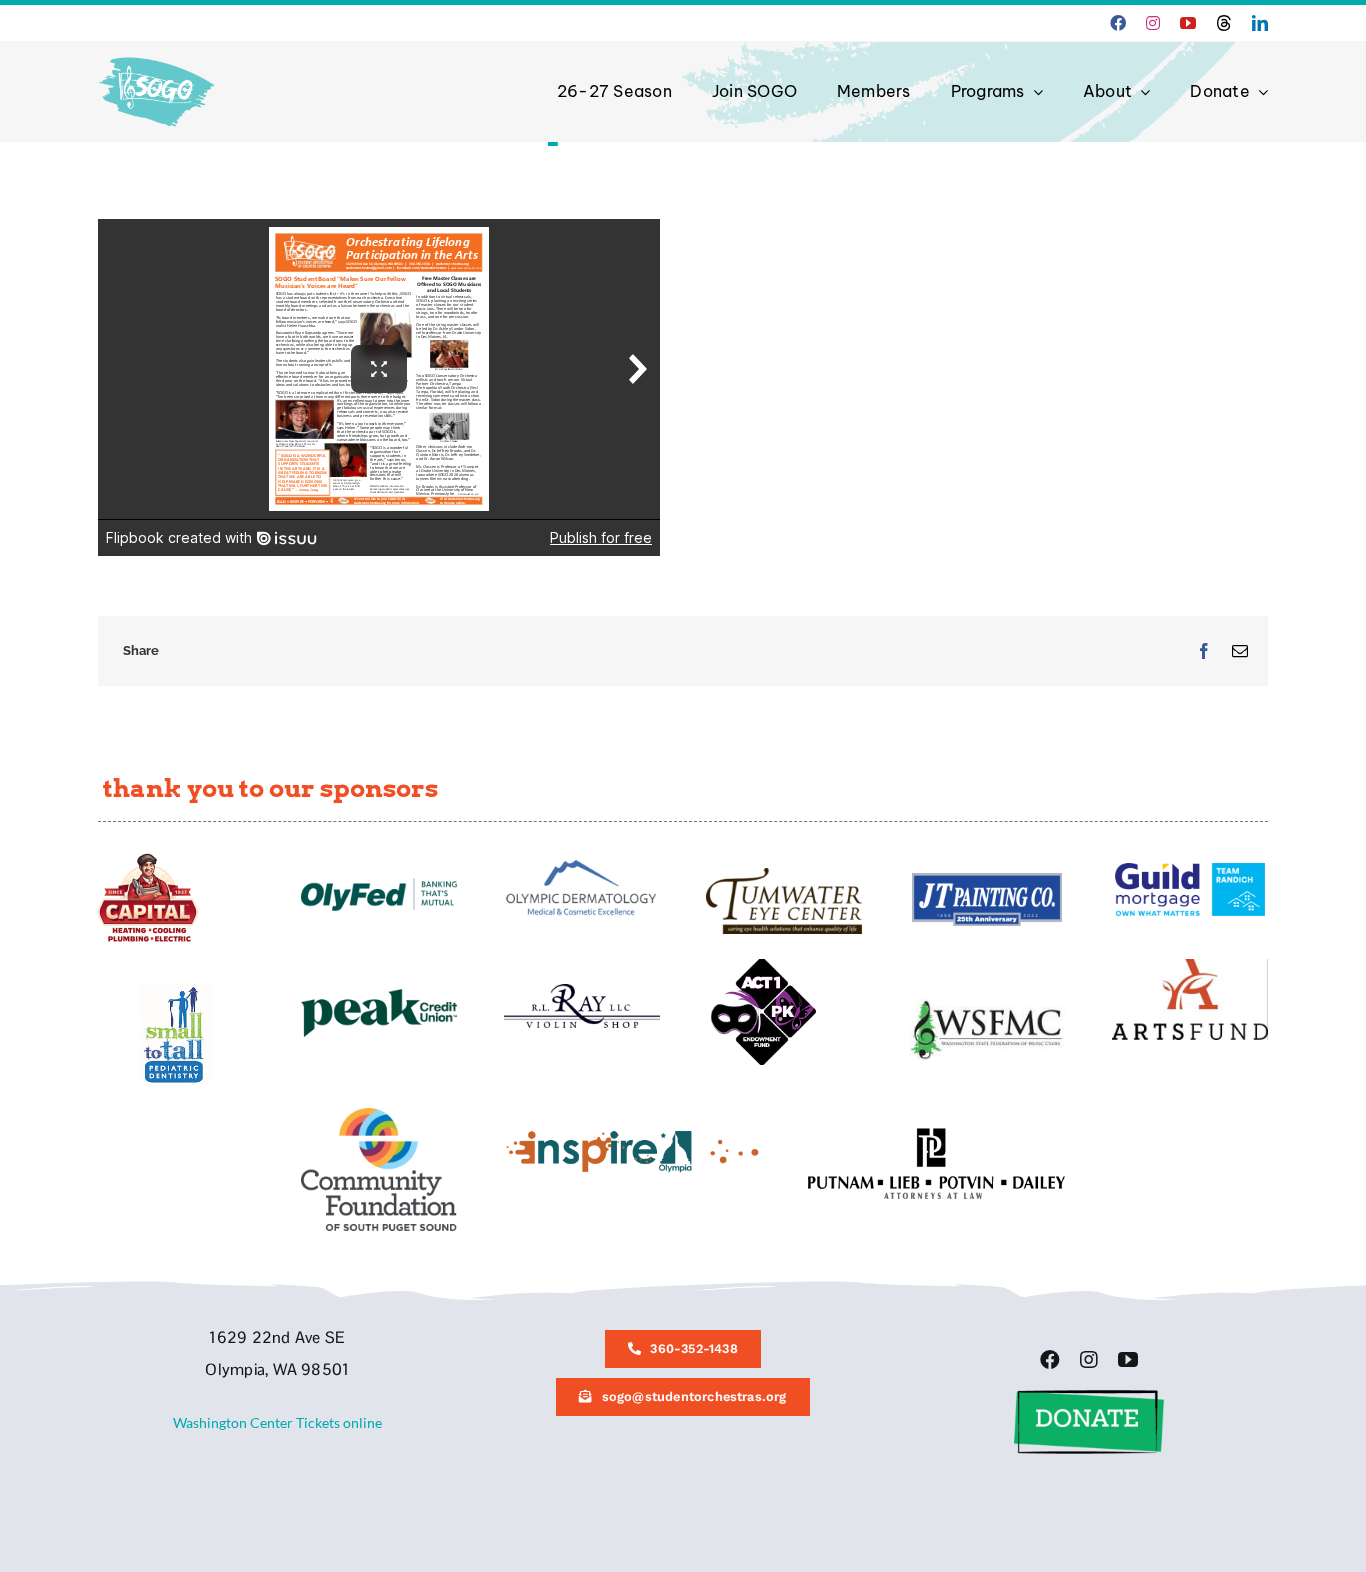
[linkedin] (1260, 23)
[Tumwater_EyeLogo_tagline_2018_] (784, 874)
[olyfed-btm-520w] (379, 884)
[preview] (379, 1114)
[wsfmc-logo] (987, 1005)
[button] (1089, 1396)
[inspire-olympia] (632, 1134)
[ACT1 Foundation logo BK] (761, 965)
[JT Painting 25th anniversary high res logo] (987, 879)
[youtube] (1188, 23)
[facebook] (1118, 23)
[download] (1190, 965)
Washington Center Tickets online (277, 1422)
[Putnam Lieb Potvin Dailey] (936, 1134)
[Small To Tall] (176, 990)
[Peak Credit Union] (379, 995)
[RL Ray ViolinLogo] (582, 990)
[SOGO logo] (158, 52)
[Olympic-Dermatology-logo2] (582, 859)
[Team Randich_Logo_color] (1190, 869)
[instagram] (1153, 23)
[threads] (1224, 23)
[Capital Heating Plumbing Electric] (148, 859)
